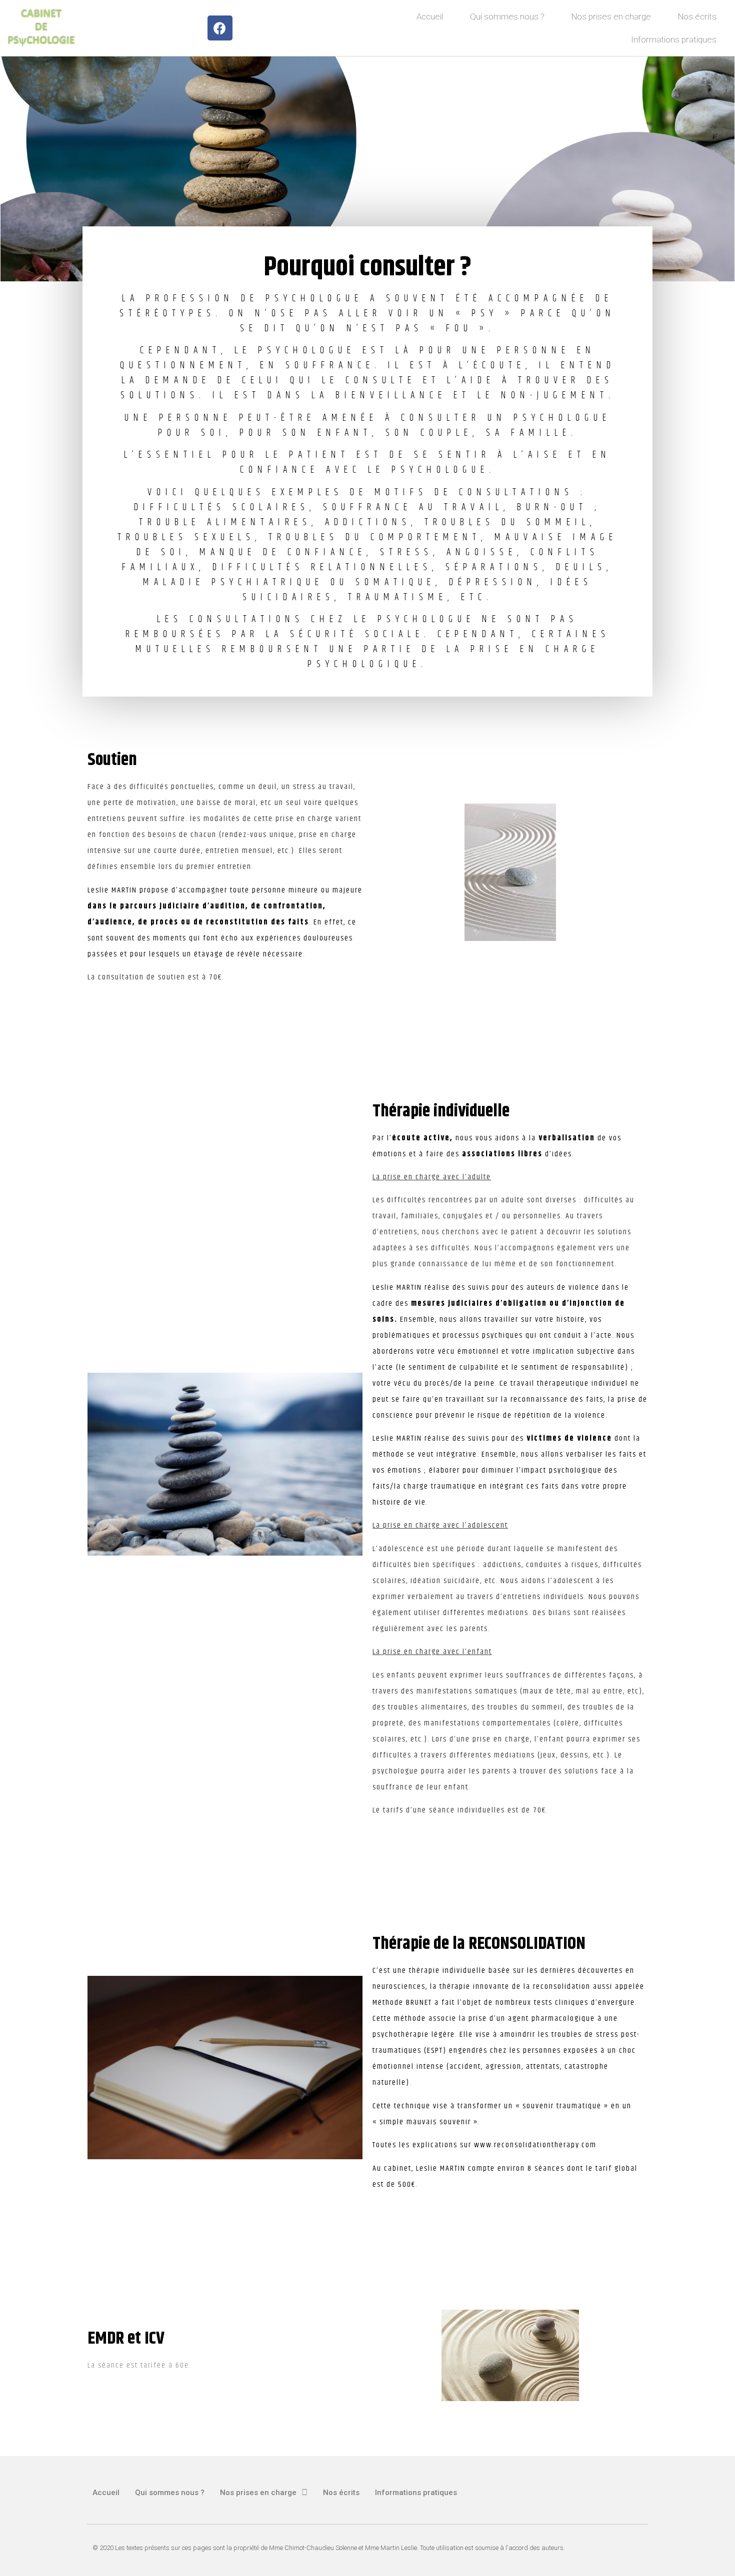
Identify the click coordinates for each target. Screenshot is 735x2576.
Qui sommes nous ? (507, 16)
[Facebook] (220, 28)
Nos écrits (697, 16)
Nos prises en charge (611, 16)
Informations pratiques (674, 39)
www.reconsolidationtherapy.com (535, 2145)
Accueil (430, 16)
